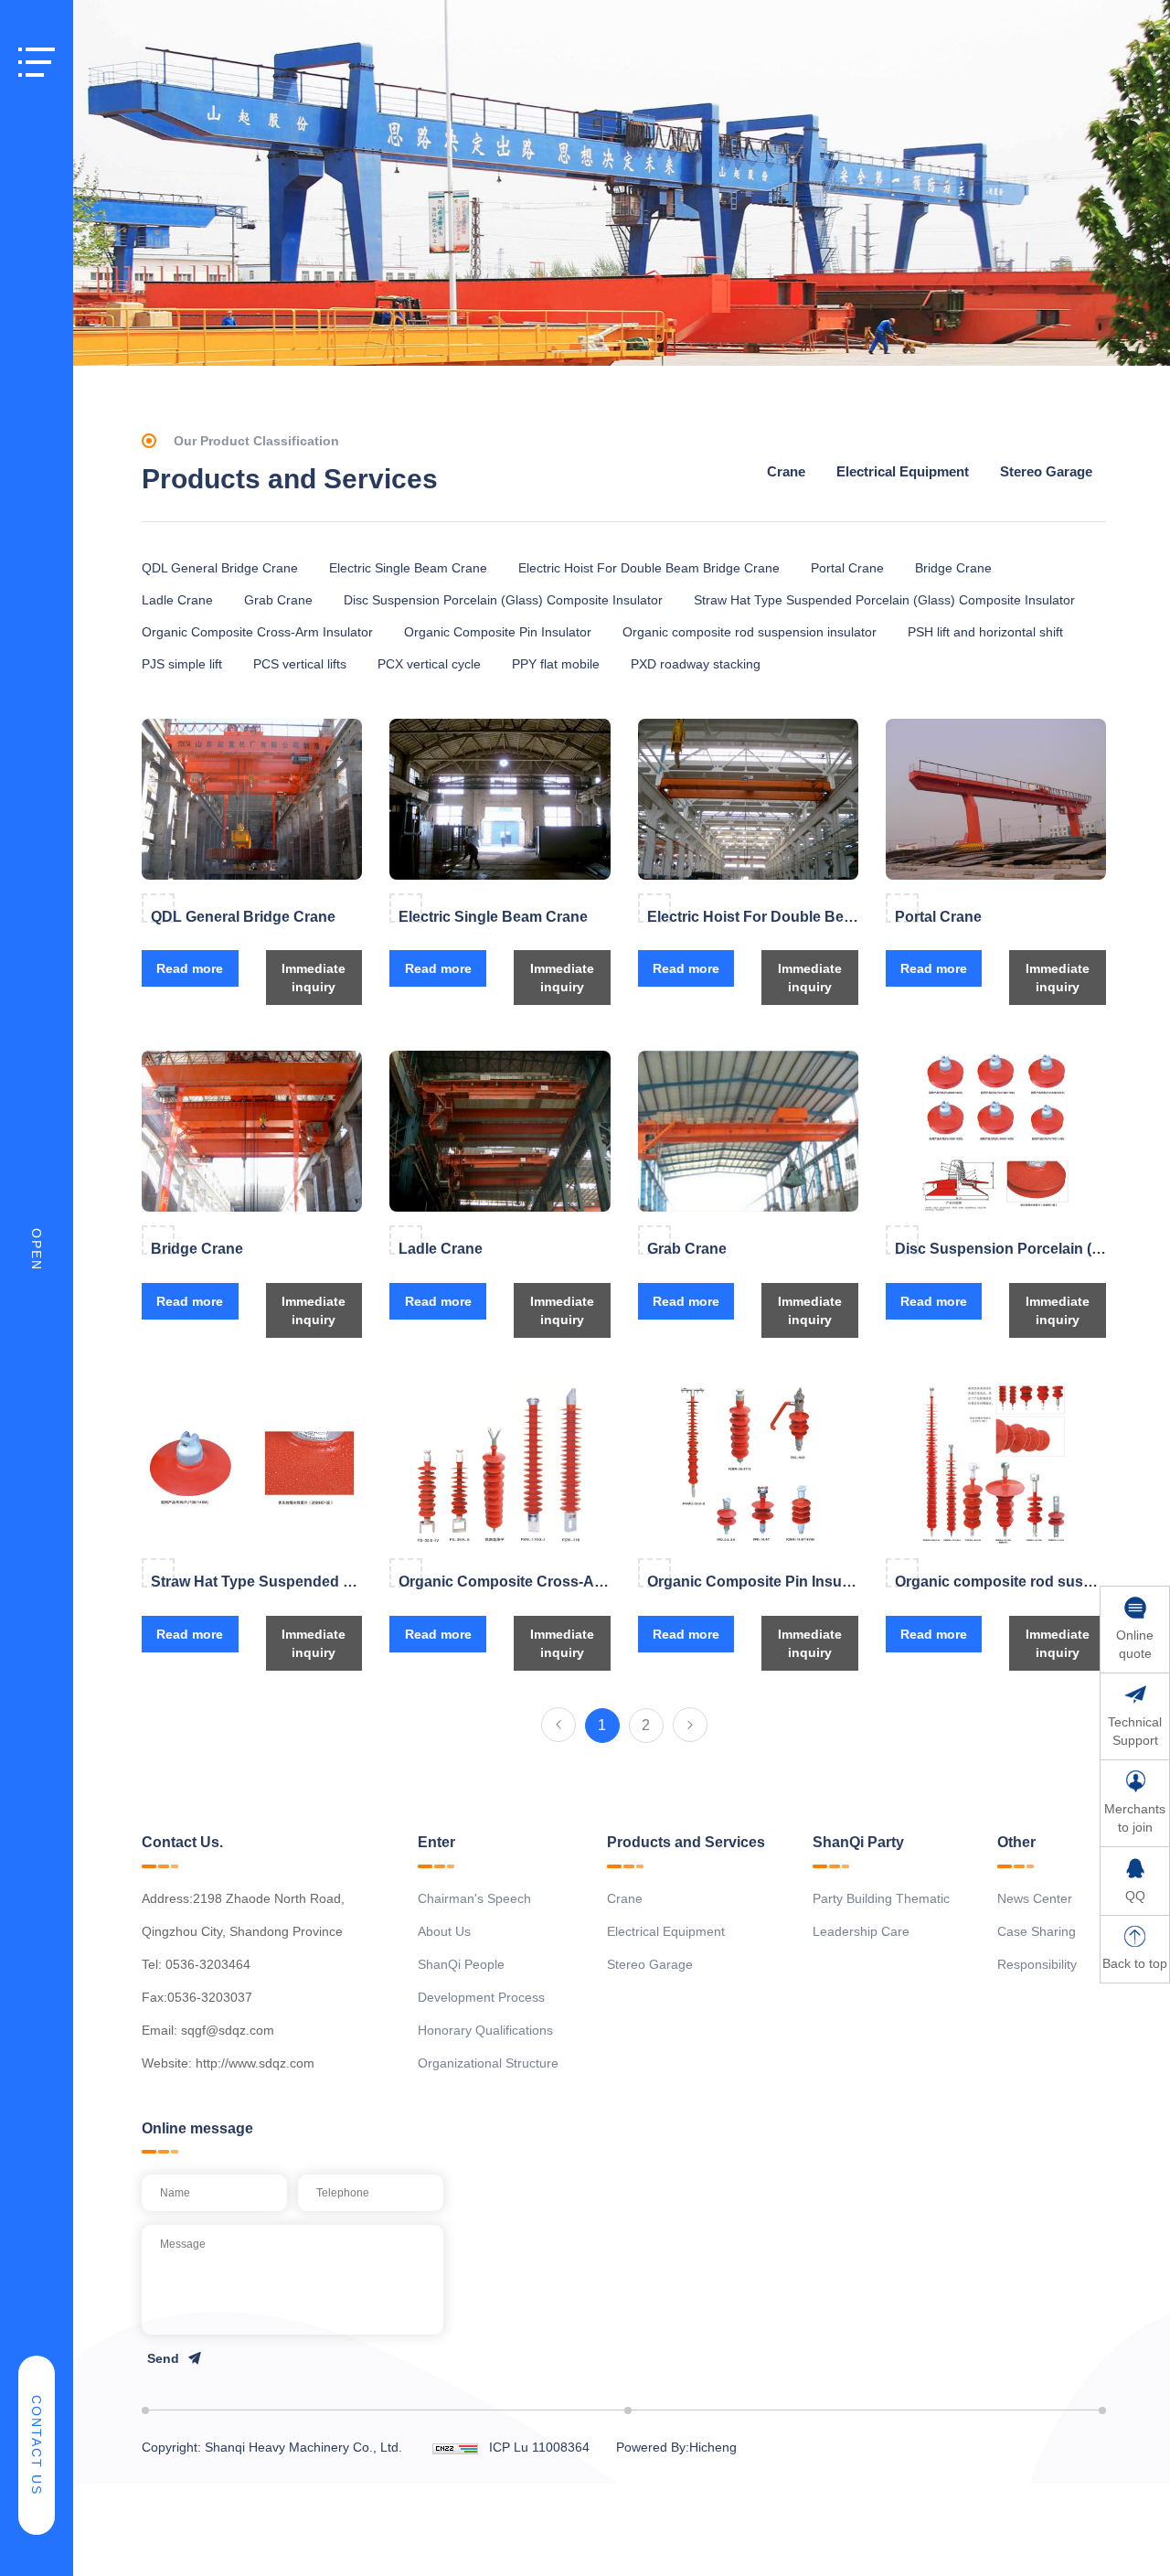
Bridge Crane (953, 568)
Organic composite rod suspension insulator (750, 632)
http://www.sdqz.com (255, 2063)
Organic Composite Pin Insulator (498, 632)
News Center (1035, 1898)
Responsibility (1037, 1964)
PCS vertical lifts (300, 664)
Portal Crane (847, 568)
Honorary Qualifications (485, 2030)
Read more (190, 968)
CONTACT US (37, 2445)
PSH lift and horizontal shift (985, 632)
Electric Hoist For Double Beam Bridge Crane (649, 568)
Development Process (481, 1997)
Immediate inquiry (314, 978)
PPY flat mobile (556, 664)
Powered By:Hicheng (676, 2447)
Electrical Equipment (903, 471)
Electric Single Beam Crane (408, 568)
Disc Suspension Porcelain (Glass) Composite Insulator (503, 600)
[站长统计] (455, 2447)
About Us (444, 1931)
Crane (786, 471)
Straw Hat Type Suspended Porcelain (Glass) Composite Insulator (884, 600)
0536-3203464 (208, 1964)
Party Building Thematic (881, 1898)
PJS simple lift (182, 664)
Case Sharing (1037, 1931)
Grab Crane (278, 600)
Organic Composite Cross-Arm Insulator (257, 632)
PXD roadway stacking (696, 664)
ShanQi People (461, 1964)
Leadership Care (861, 1931)
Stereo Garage (1046, 471)
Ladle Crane (177, 600)
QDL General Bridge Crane (220, 568)
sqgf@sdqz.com (228, 2030)
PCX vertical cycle (429, 664)
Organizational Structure (488, 2063)
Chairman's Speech (474, 1898)
